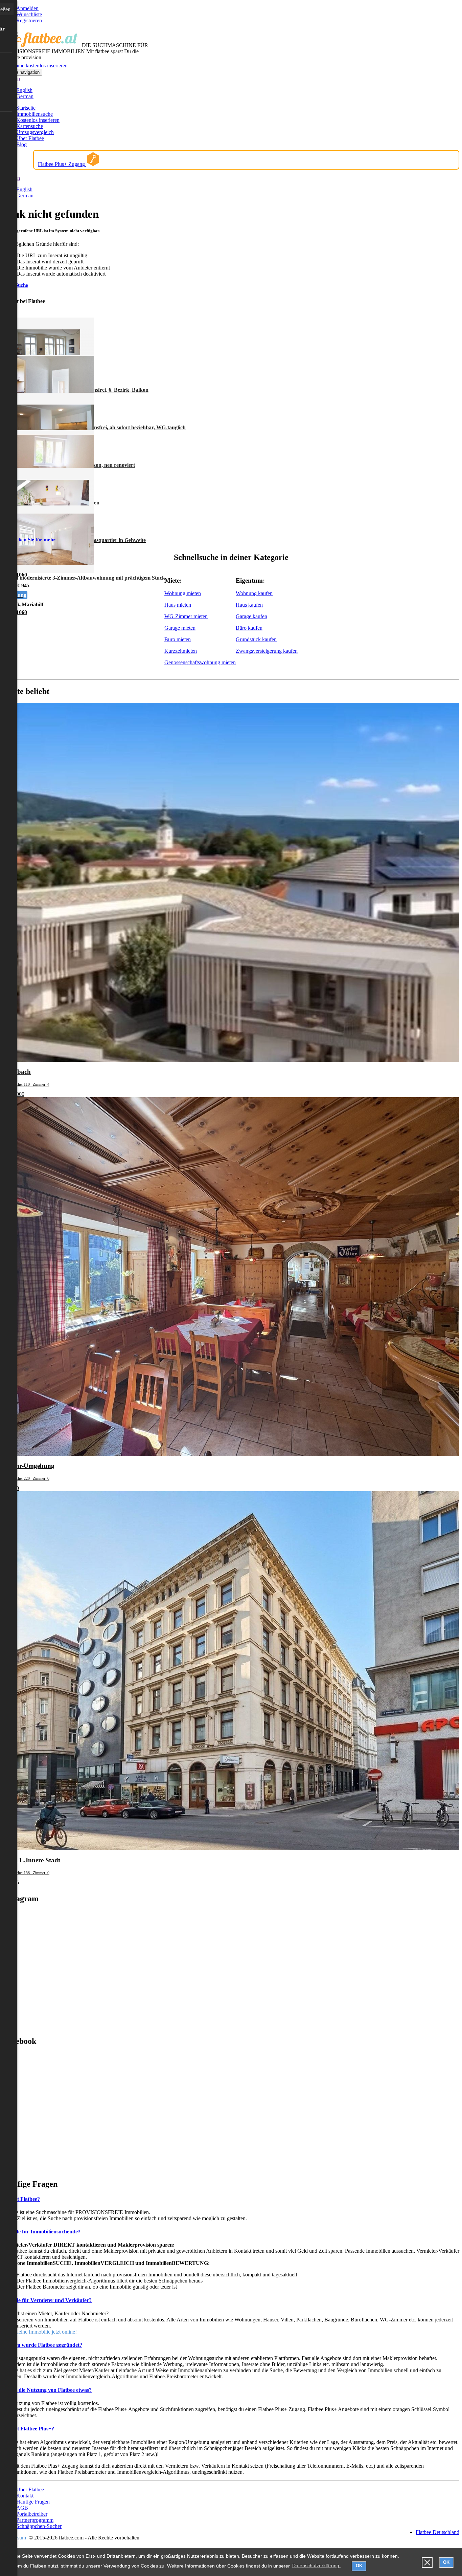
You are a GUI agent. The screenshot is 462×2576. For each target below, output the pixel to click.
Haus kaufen (249, 605)
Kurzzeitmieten (181, 651)
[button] (427, 2563)
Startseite (26, 108)
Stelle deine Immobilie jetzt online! (40, 2332)
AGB (22, 2508)
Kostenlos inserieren (38, 120)
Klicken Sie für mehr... (34, 540)
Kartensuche (30, 126)
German (25, 96)
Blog (21, 144)
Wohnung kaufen (254, 593)
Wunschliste (29, 14)
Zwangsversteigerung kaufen (267, 651)
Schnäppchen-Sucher (39, 2526)
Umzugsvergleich (35, 132)
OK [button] (359, 2566)
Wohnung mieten (183, 593)
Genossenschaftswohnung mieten (200, 662)
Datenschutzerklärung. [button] (316, 2566)
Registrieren (29, 20)
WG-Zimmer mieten (186, 616)
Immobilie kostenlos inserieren (35, 66)
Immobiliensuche (34, 114)
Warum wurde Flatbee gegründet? (42, 2345)
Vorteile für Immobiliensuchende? (42, 2232)
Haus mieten (178, 605)
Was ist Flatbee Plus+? (28, 2429)
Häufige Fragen (33, 2502)
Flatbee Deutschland (437, 2532)
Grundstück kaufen (256, 639)
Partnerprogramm (35, 2520)
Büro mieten (178, 639)
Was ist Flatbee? (21, 2199)
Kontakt (25, 2496)
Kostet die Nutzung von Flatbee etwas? (47, 2390)
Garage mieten (180, 628)
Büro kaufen (249, 628)
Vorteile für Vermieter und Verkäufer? (47, 2300)
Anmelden (27, 8)
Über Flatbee (30, 138)
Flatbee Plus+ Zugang (62, 164)
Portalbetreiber (32, 2514)
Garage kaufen (251, 616)
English (24, 90)
